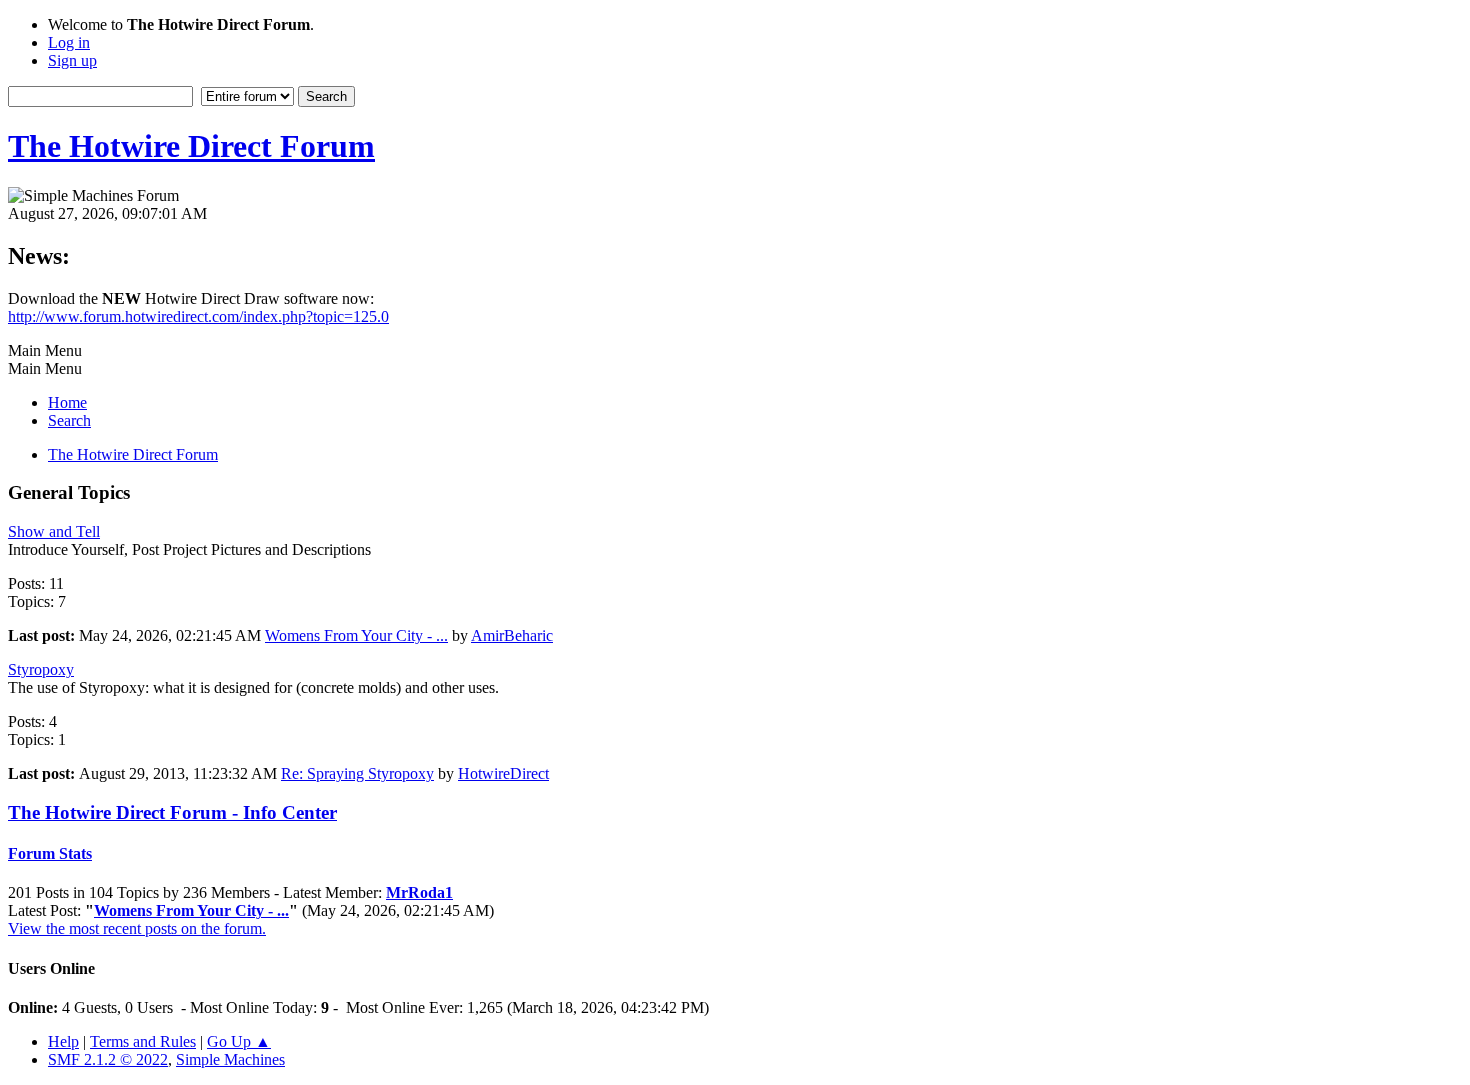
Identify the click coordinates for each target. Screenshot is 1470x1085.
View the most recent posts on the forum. (137, 928)
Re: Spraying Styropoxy (357, 773)
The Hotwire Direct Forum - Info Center (172, 812)
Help (63, 1041)
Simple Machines (230, 1059)
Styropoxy (41, 669)
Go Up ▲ (239, 1041)
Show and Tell (54, 531)
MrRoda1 (419, 892)
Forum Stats (50, 853)
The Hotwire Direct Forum (191, 146)
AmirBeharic (512, 635)
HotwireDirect (503, 773)
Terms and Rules (143, 1041)
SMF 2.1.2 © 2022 (108, 1059)
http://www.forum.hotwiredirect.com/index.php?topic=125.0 (198, 316)
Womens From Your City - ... (356, 635)
